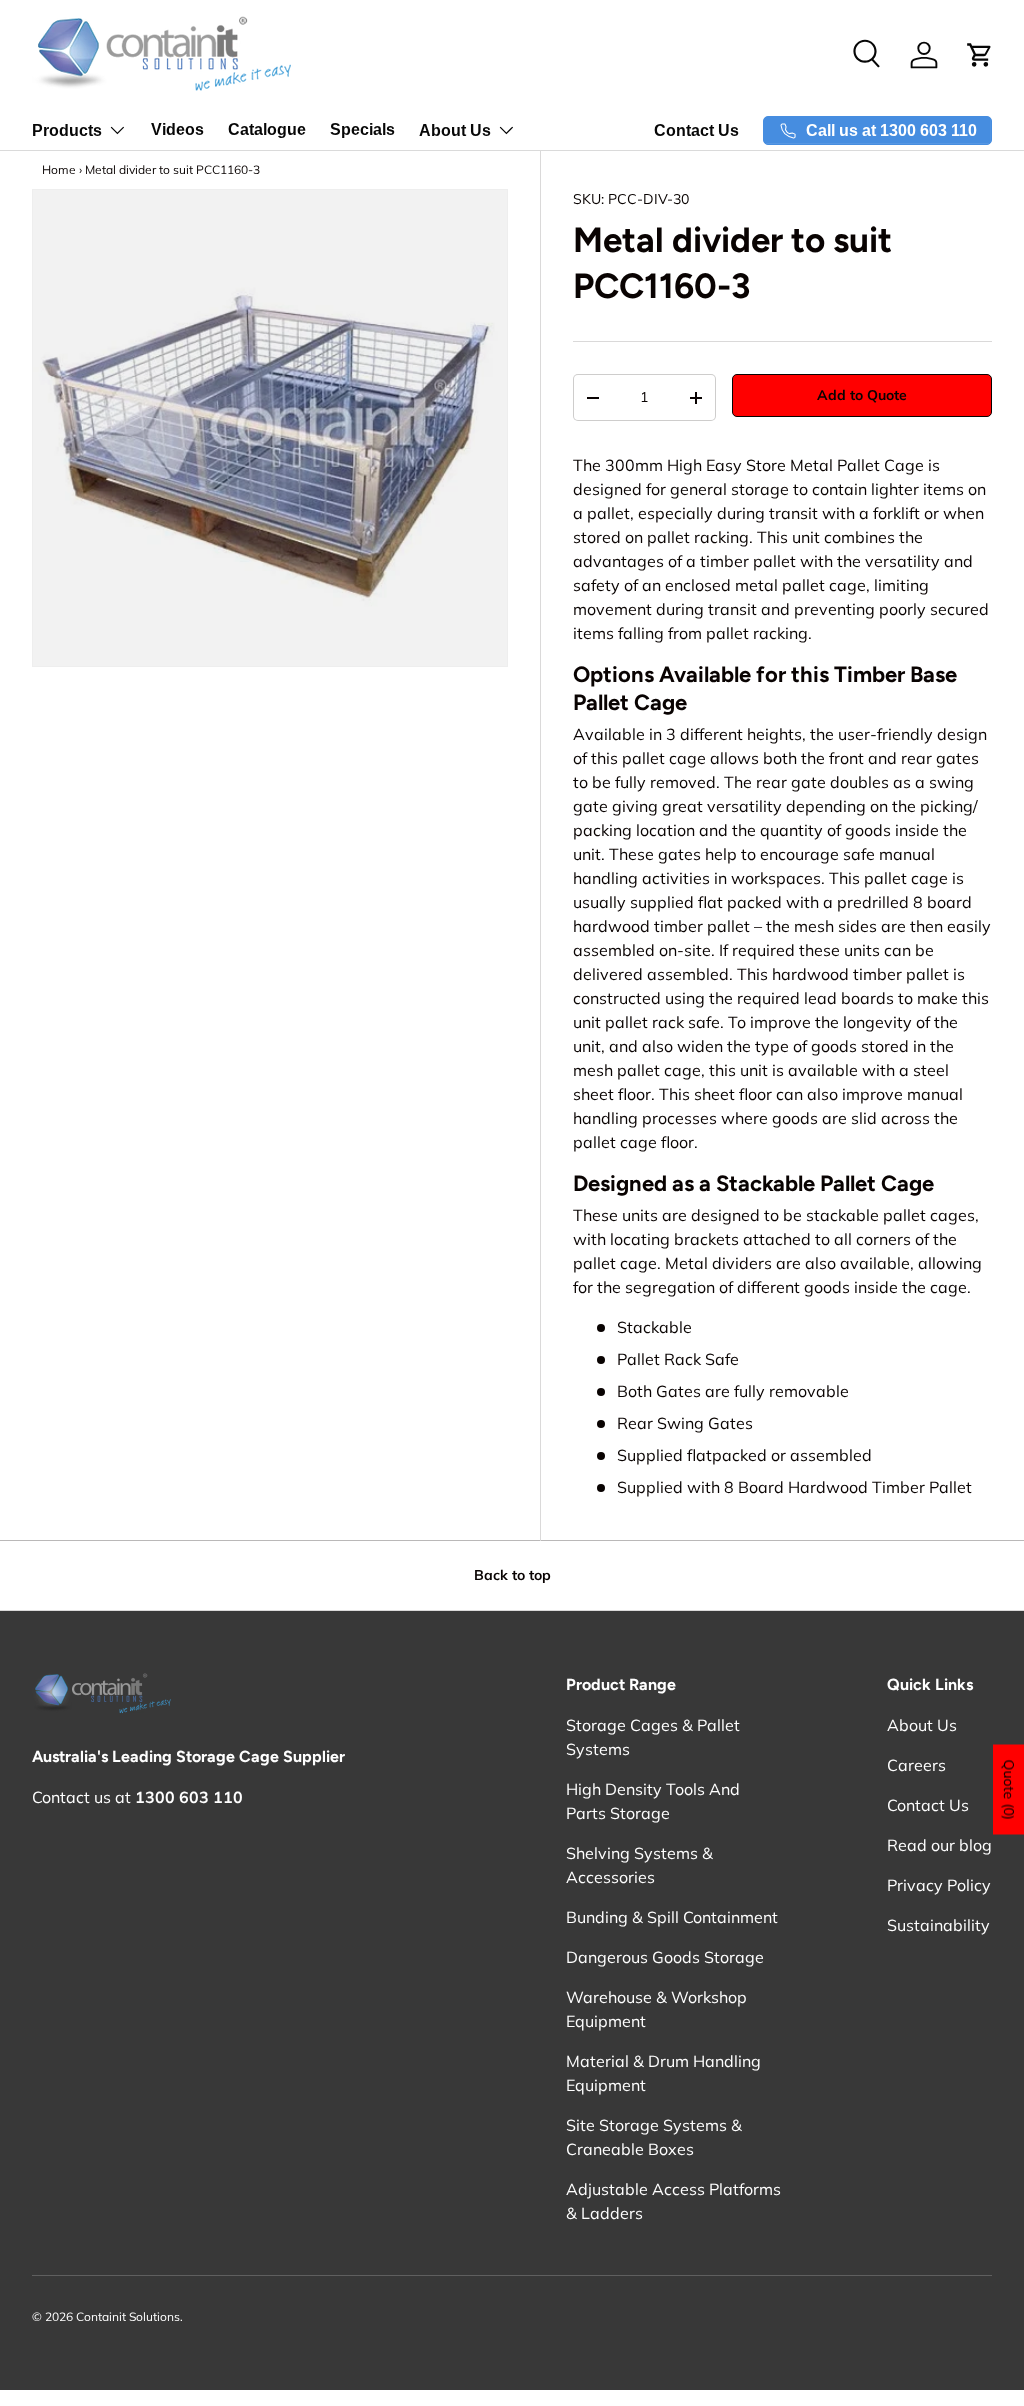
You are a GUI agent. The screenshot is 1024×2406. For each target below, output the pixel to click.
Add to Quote (862, 395)
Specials (362, 129)
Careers (916, 1765)
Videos (177, 129)
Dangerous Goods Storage (665, 1957)
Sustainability (938, 1925)
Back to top (512, 1575)
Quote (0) (1009, 1789)
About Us (922, 1725)
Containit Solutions (128, 2316)
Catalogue (267, 129)
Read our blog (939, 1845)
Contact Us (696, 130)
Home (59, 169)
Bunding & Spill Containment (672, 1917)
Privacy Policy (939, 1885)
